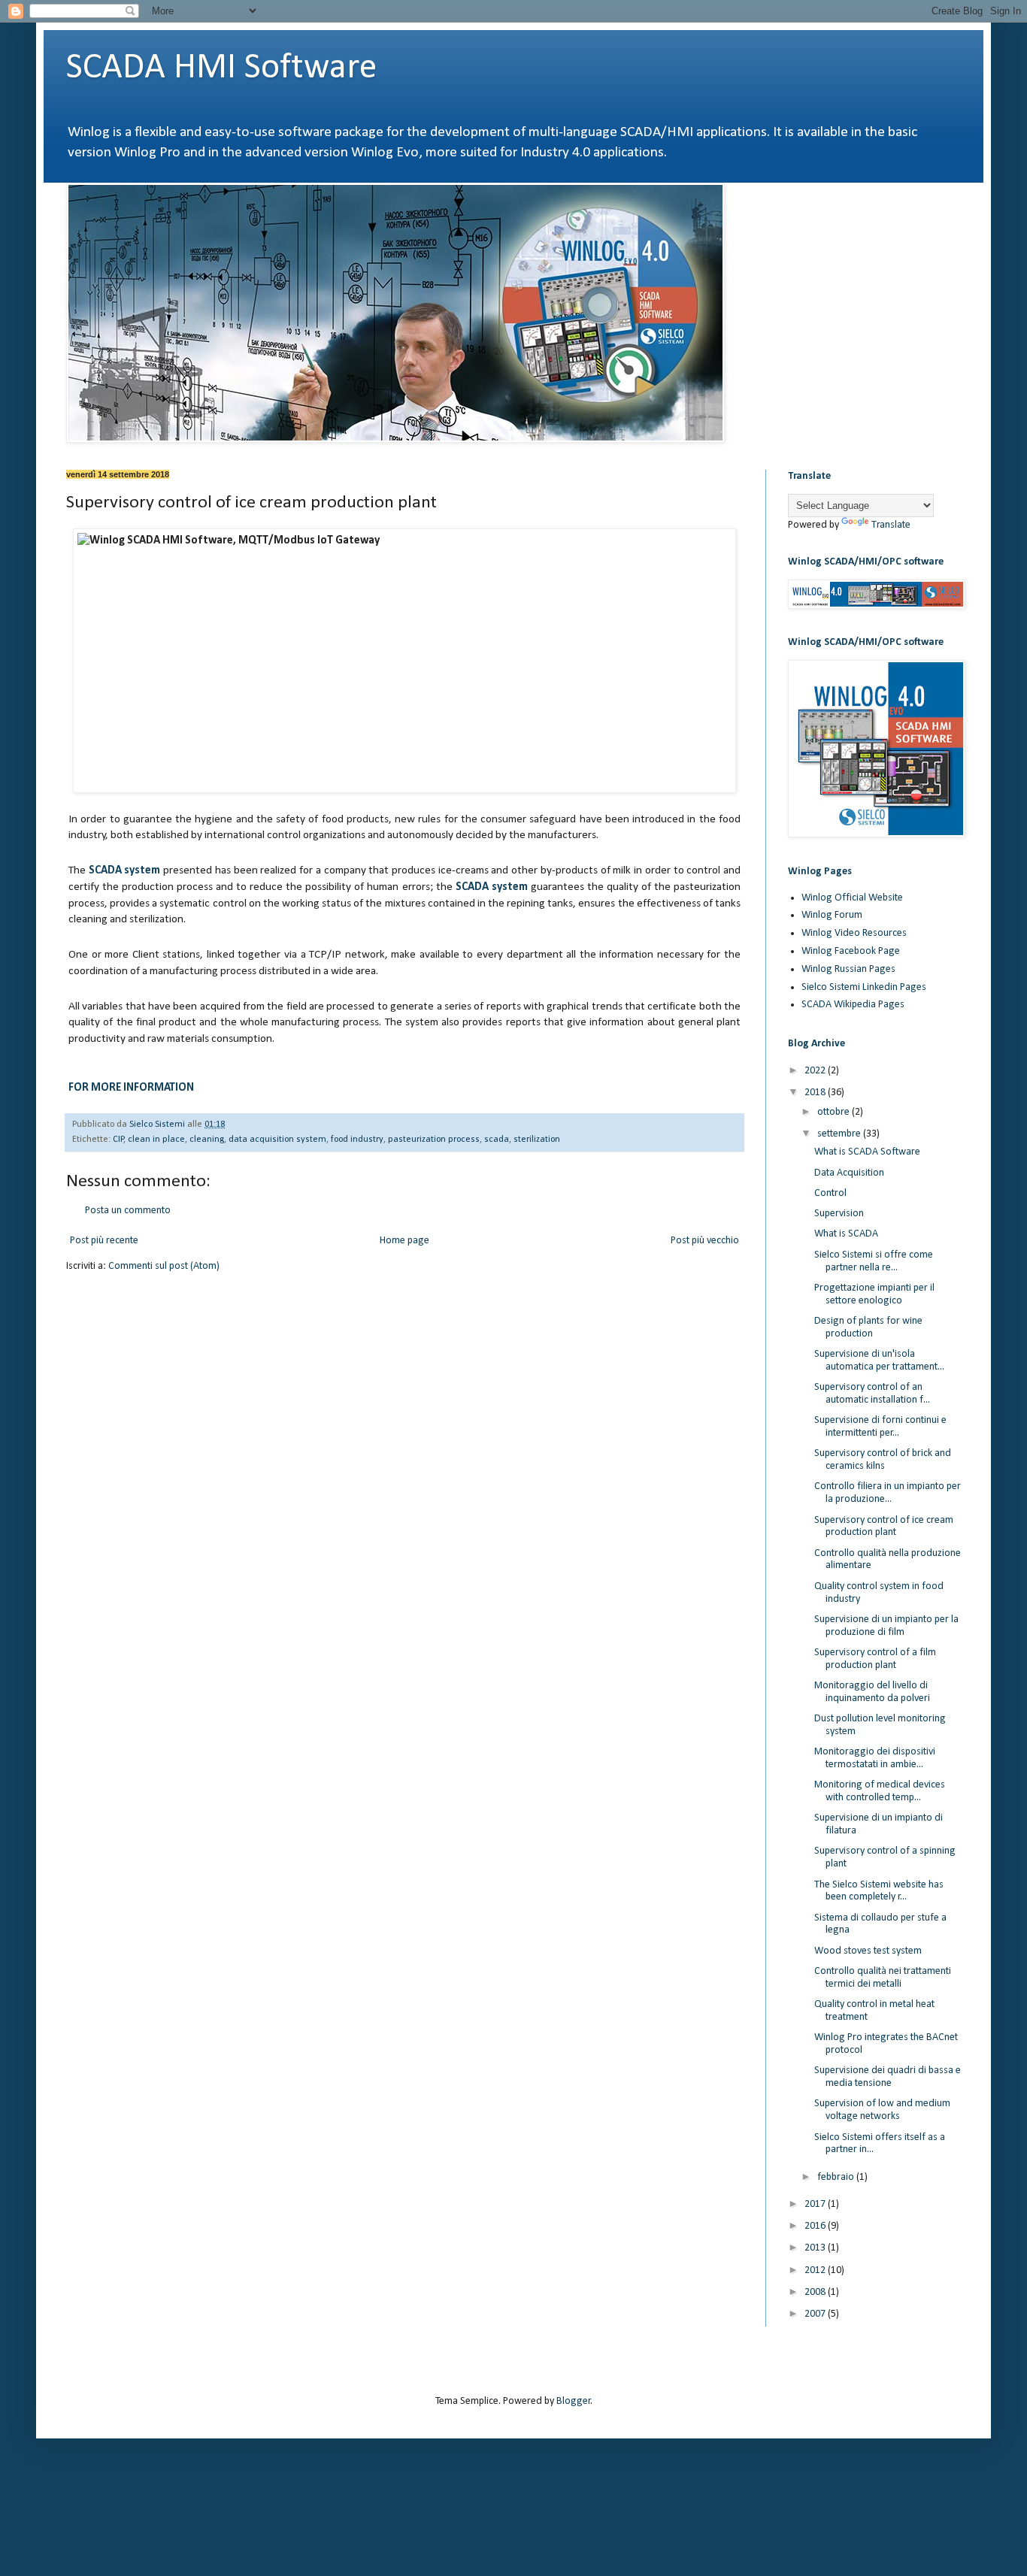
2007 (816, 2314)
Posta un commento (128, 1211)
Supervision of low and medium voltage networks (882, 2110)
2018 (816, 1093)
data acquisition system (277, 1140)
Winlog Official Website (852, 898)
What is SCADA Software (867, 1152)
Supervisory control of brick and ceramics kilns (883, 1460)
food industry (357, 1140)
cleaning (207, 1140)
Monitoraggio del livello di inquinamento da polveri (872, 1692)
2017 (816, 2204)
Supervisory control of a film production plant (875, 1659)
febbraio (837, 2177)
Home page (404, 1241)
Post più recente (104, 1241)
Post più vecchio (705, 1241)
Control (830, 1193)
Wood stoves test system (868, 1951)
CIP (118, 1140)
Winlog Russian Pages (848, 969)
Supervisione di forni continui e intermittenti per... (880, 1427)
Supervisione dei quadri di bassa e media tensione (888, 2077)
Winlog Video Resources (854, 933)
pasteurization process (434, 1140)
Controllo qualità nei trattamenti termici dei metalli (883, 1978)
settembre (840, 1134)
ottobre (835, 1112)
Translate (891, 525)
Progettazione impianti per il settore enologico (874, 1294)
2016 (816, 2226)
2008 (816, 2292)
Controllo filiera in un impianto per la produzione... (888, 1493)
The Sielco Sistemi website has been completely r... (879, 1891)
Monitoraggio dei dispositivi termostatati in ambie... (875, 1758)
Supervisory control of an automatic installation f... (872, 1394)
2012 (816, 2270)
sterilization (537, 1140)
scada (497, 1140)
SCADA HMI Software (221, 68)
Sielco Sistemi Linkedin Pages (864, 987)
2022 (816, 1071)
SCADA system (125, 870)
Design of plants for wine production (868, 1327)
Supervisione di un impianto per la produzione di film (886, 1626)
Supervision (839, 1214)
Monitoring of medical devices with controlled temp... (880, 1791)
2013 (816, 2248)
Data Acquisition (849, 1173)
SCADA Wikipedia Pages (853, 1005)
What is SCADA (846, 1234)
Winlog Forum (832, 915)
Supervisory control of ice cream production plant (884, 1527)
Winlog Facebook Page (851, 951)
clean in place (156, 1140)
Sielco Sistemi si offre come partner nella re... (874, 1261)
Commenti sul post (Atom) (164, 1266)
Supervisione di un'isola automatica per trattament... (879, 1361)
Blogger (574, 2401)
